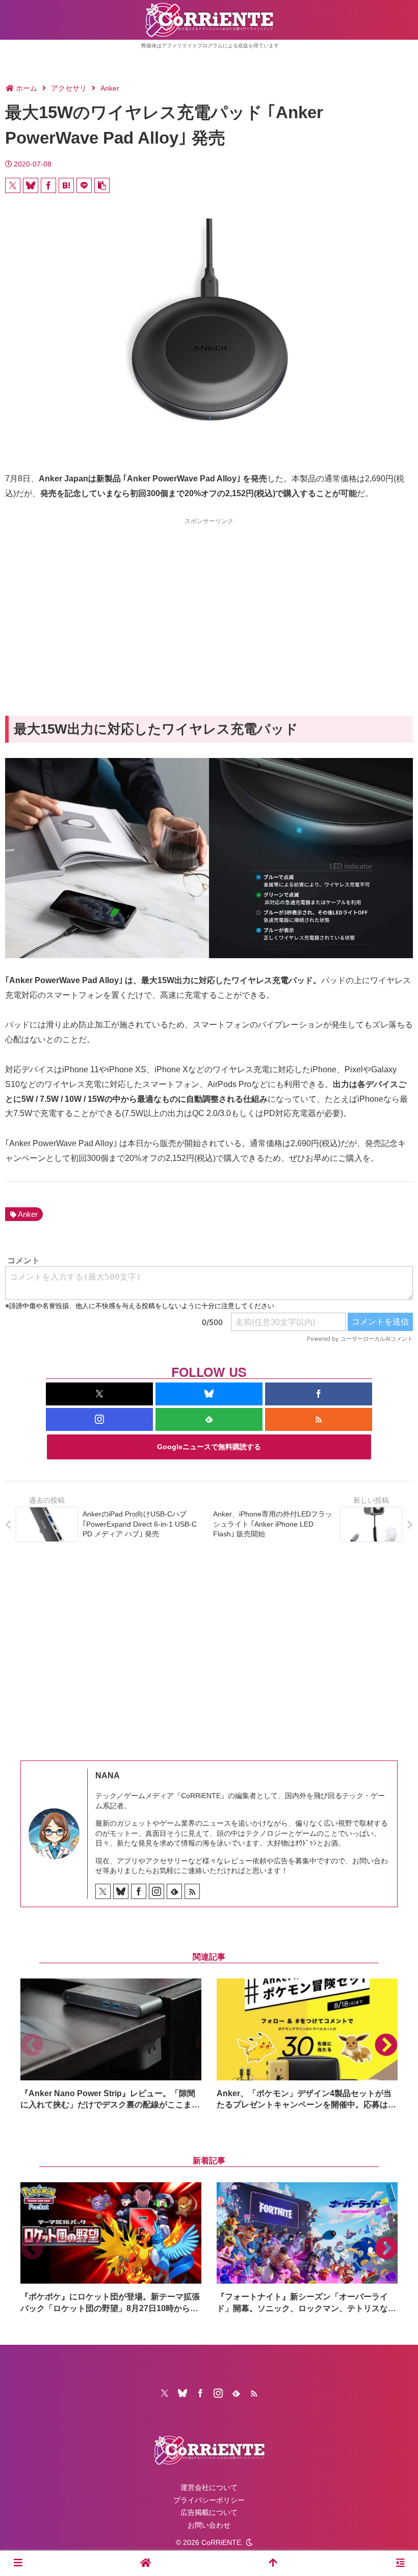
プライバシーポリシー (209, 2500)
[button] (102, 185)
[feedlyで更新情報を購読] (209, 1419)
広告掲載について (209, 2512)
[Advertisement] (209, 599)
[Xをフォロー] (99, 1394)
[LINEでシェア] (84, 185)
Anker (28, 1214)
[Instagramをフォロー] (99, 1419)
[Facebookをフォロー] (319, 1394)
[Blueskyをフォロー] (209, 1394)
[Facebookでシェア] (48, 185)
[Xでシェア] (13, 185)
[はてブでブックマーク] (66, 185)
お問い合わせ (209, 2525)
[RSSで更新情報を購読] (319, 1419)
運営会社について (209, 2487)
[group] (111, 2044)
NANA (108, 1775)
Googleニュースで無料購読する (209, 1447)
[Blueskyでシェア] (31, 185)
